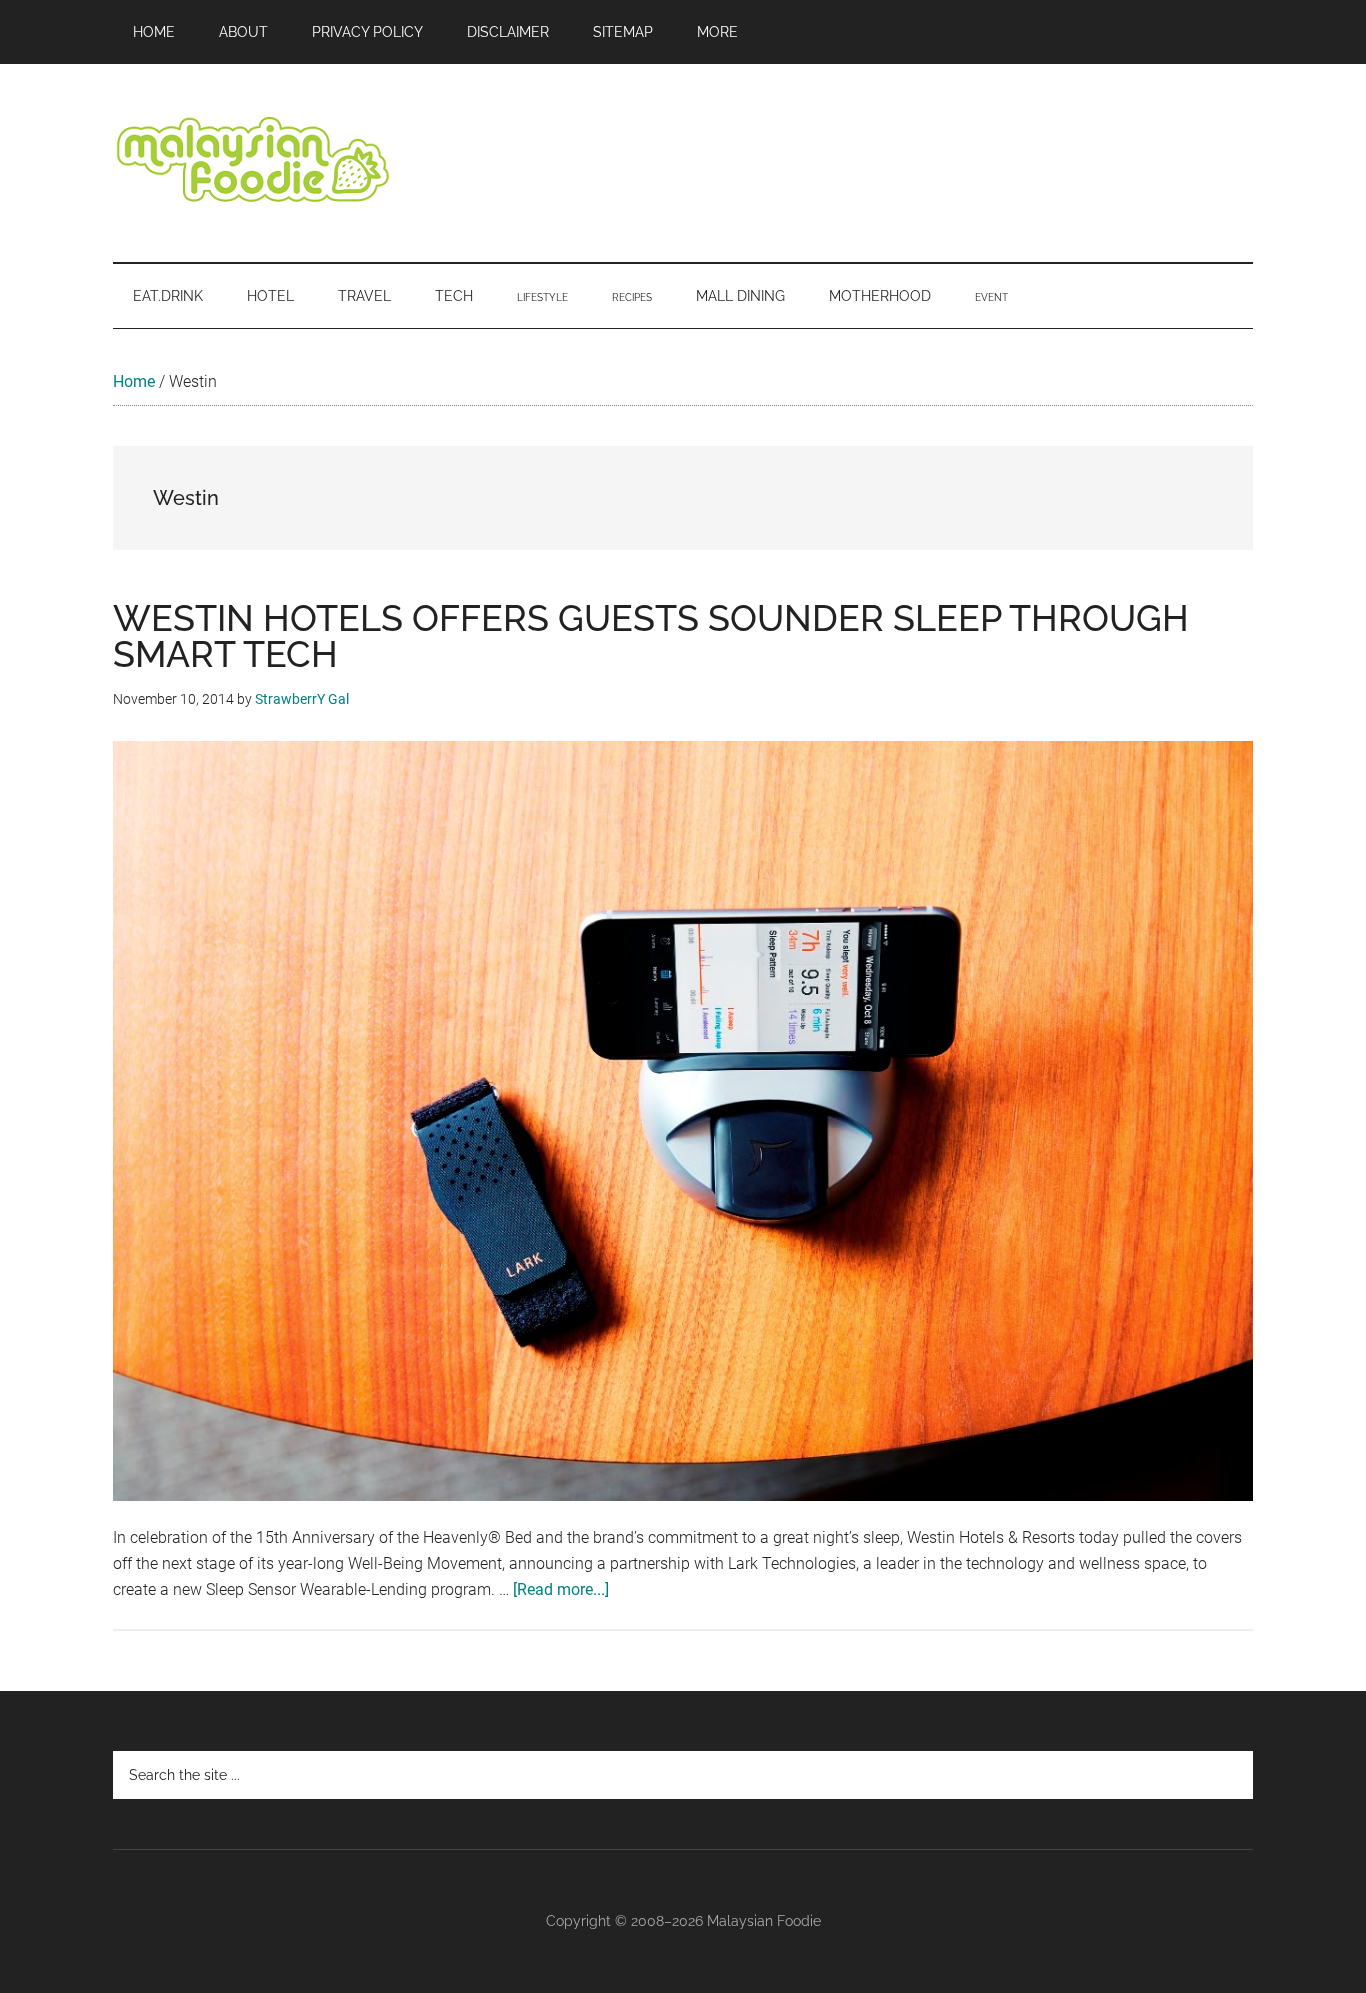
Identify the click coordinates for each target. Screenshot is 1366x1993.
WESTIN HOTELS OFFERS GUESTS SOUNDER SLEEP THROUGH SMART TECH (651, 636)
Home (134, 381)
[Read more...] (561, 1589)
